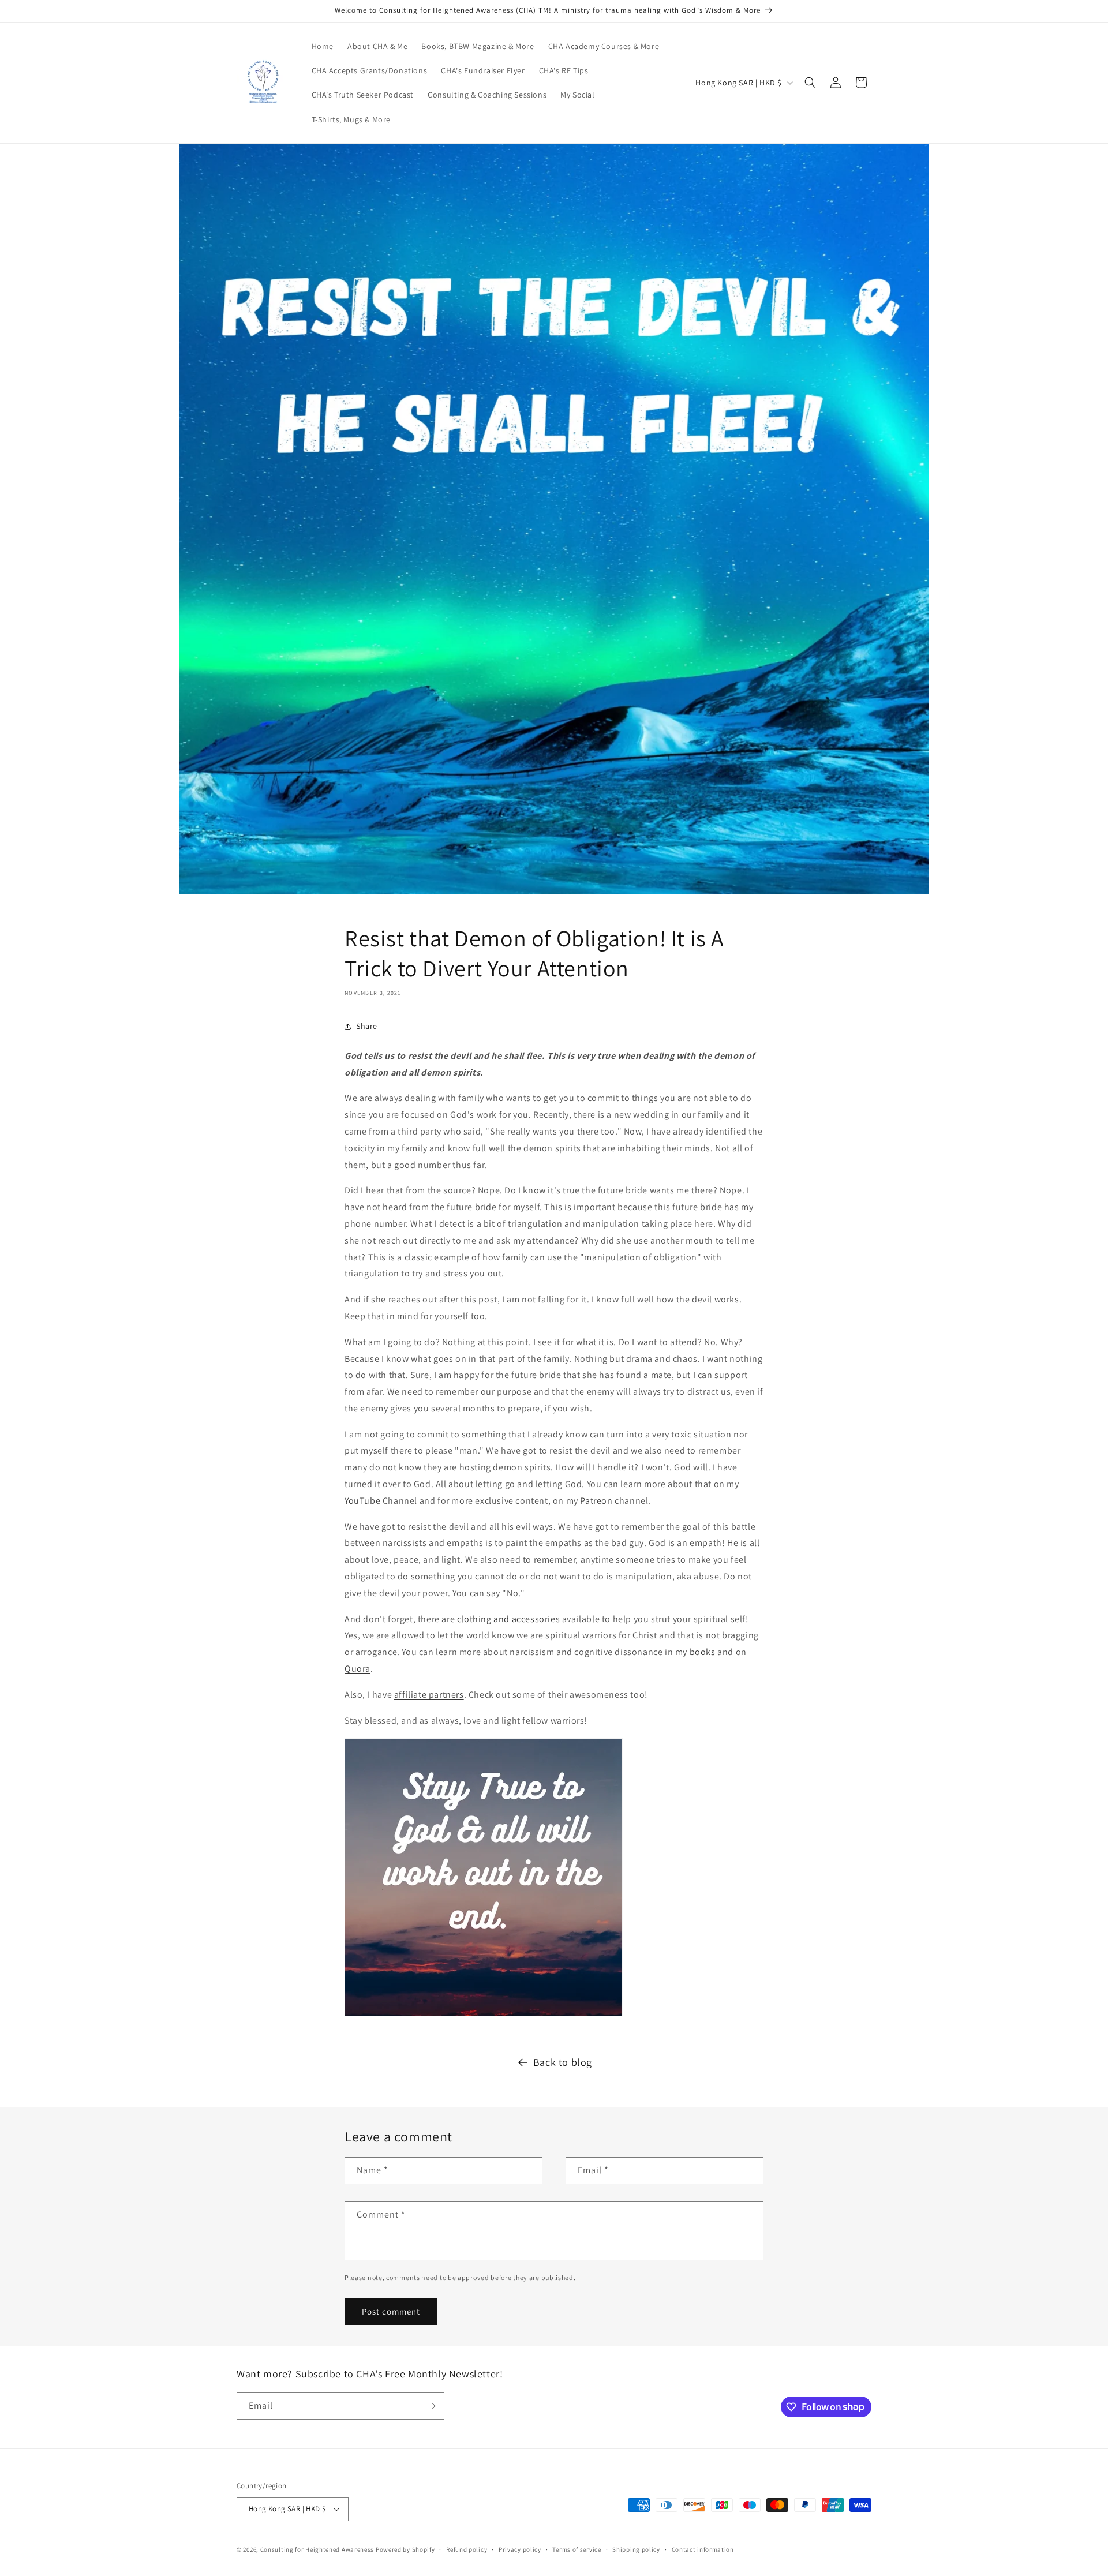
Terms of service (577, 2549)
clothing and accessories (508, 1619)
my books (695, 1652)
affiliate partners (429, 1695)
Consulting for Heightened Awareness (318, 2549)
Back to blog (563, 2062)
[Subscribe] (431, 2406)
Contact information (703, 2549)
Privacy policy (520, 2549)
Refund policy (467, 2549)
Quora (358, 1669)
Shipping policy (636, 2549)
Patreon (596, 1501)
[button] (810, 83)
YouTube (362, 1501)
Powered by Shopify (405, 2549)
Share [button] (367, 1026)
